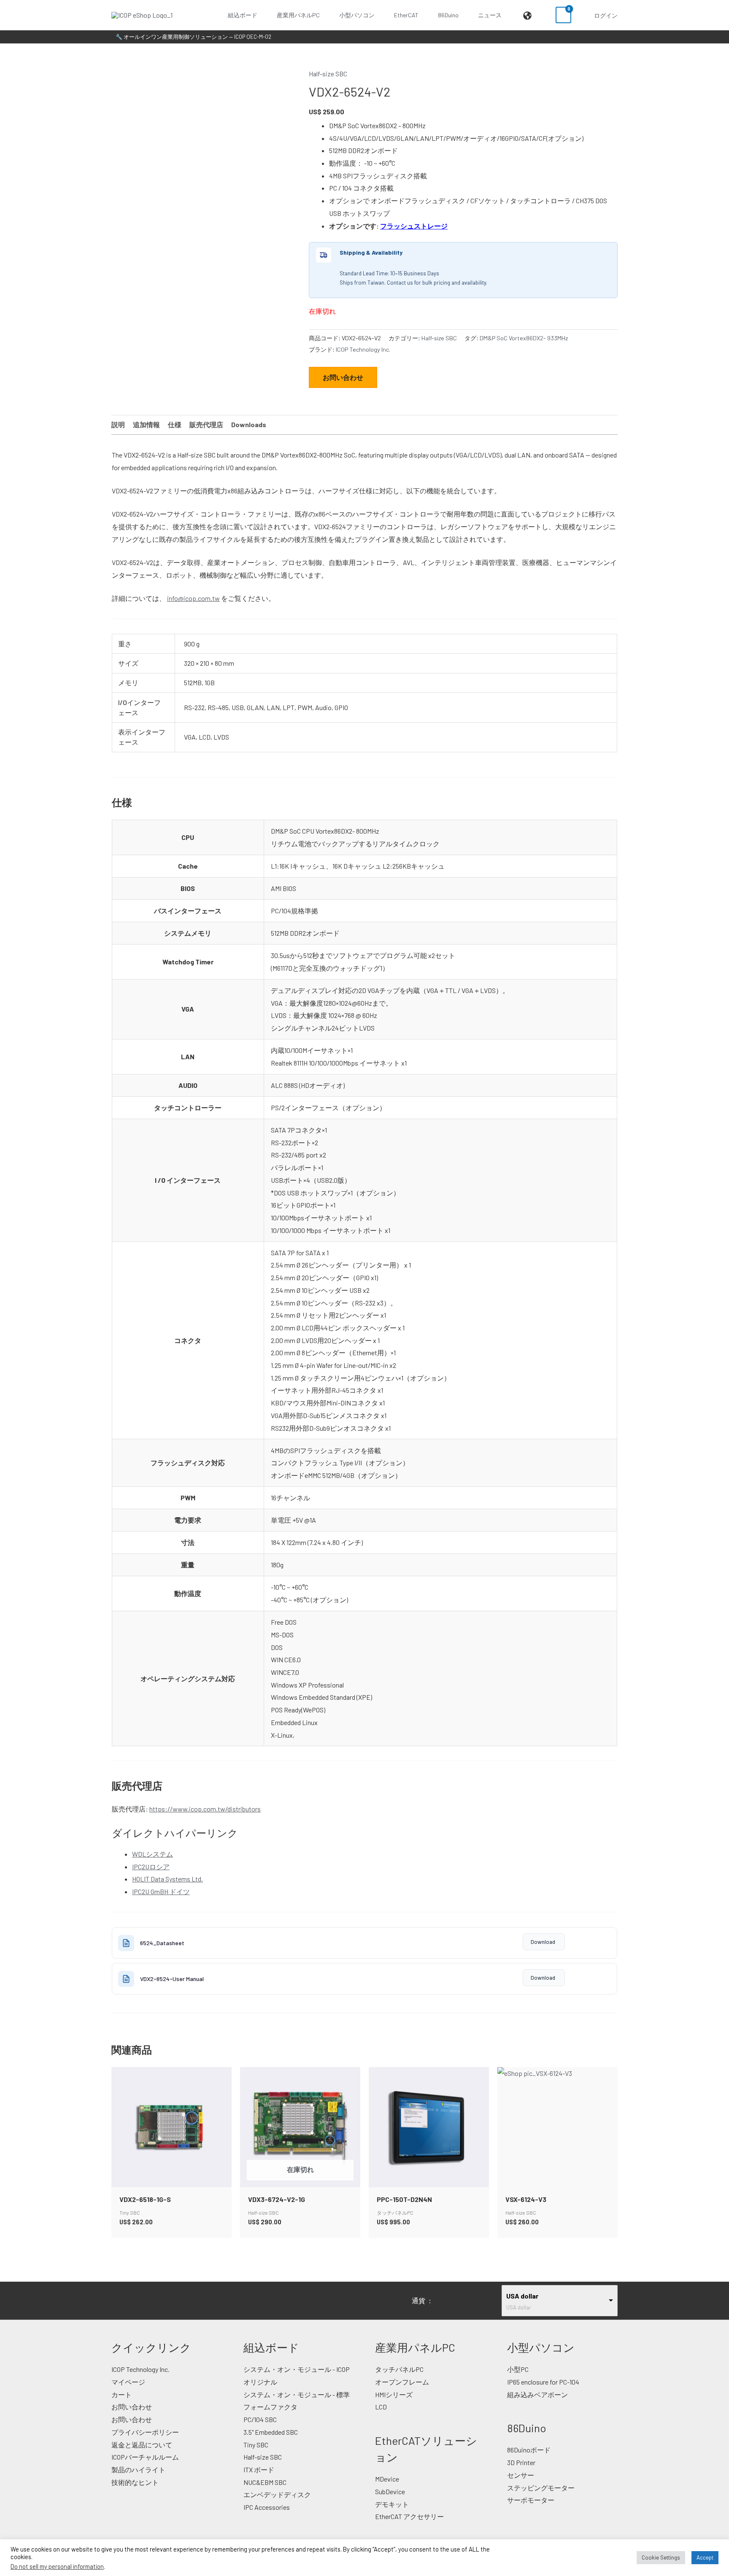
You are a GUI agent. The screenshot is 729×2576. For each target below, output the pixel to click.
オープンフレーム (402, 2382)
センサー (521, 2475)
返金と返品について (142, 2445)
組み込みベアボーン (537, 2394)
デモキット (392, 2504)
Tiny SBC (256, 2445)
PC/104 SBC (260, 2419)
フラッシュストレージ (414, 226)
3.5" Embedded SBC (271, 2432)
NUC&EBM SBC (265, 2482)
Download (543, 1942)
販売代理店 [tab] (206, 424)
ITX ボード (259, 2470)
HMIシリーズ (394, 2394)
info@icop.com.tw (193, 598)
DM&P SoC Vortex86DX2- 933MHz (524, 338)
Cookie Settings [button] (661, 2557)
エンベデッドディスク (277, 2494)
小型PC (518, 2369)
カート (121, 2394)
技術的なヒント (135, 2482)
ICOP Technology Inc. (363, 349)
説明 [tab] (118, 424)
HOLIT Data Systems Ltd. (167, 1879)
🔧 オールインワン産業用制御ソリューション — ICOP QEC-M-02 (193, 37)
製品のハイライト (138, 2470)
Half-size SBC (328, 74)
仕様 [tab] (175, 424)
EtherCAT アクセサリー (409, 2516)
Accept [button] (705, 2557)
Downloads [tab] (249, 424)
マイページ (128, 2382)
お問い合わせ (343, 377)
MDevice (387, 2479)
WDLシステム (153, 1854)
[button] (261, 15)
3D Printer (521, 2462)
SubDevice (390, 2491)
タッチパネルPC (399, 2369)
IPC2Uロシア (151, 1867)
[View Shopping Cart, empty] (563, 15)
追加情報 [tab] (146, 424)
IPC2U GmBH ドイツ (161, 1891)
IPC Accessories (267, 2507)
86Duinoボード (529, 2450)
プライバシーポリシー (145, 2432)
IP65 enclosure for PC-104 (543, 2382)
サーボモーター (531, 2500)
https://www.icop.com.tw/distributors (205, 1809)
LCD (381, 2407)
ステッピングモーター (541, 2488)
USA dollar (522, 2296)
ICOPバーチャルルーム (145, 2457)
